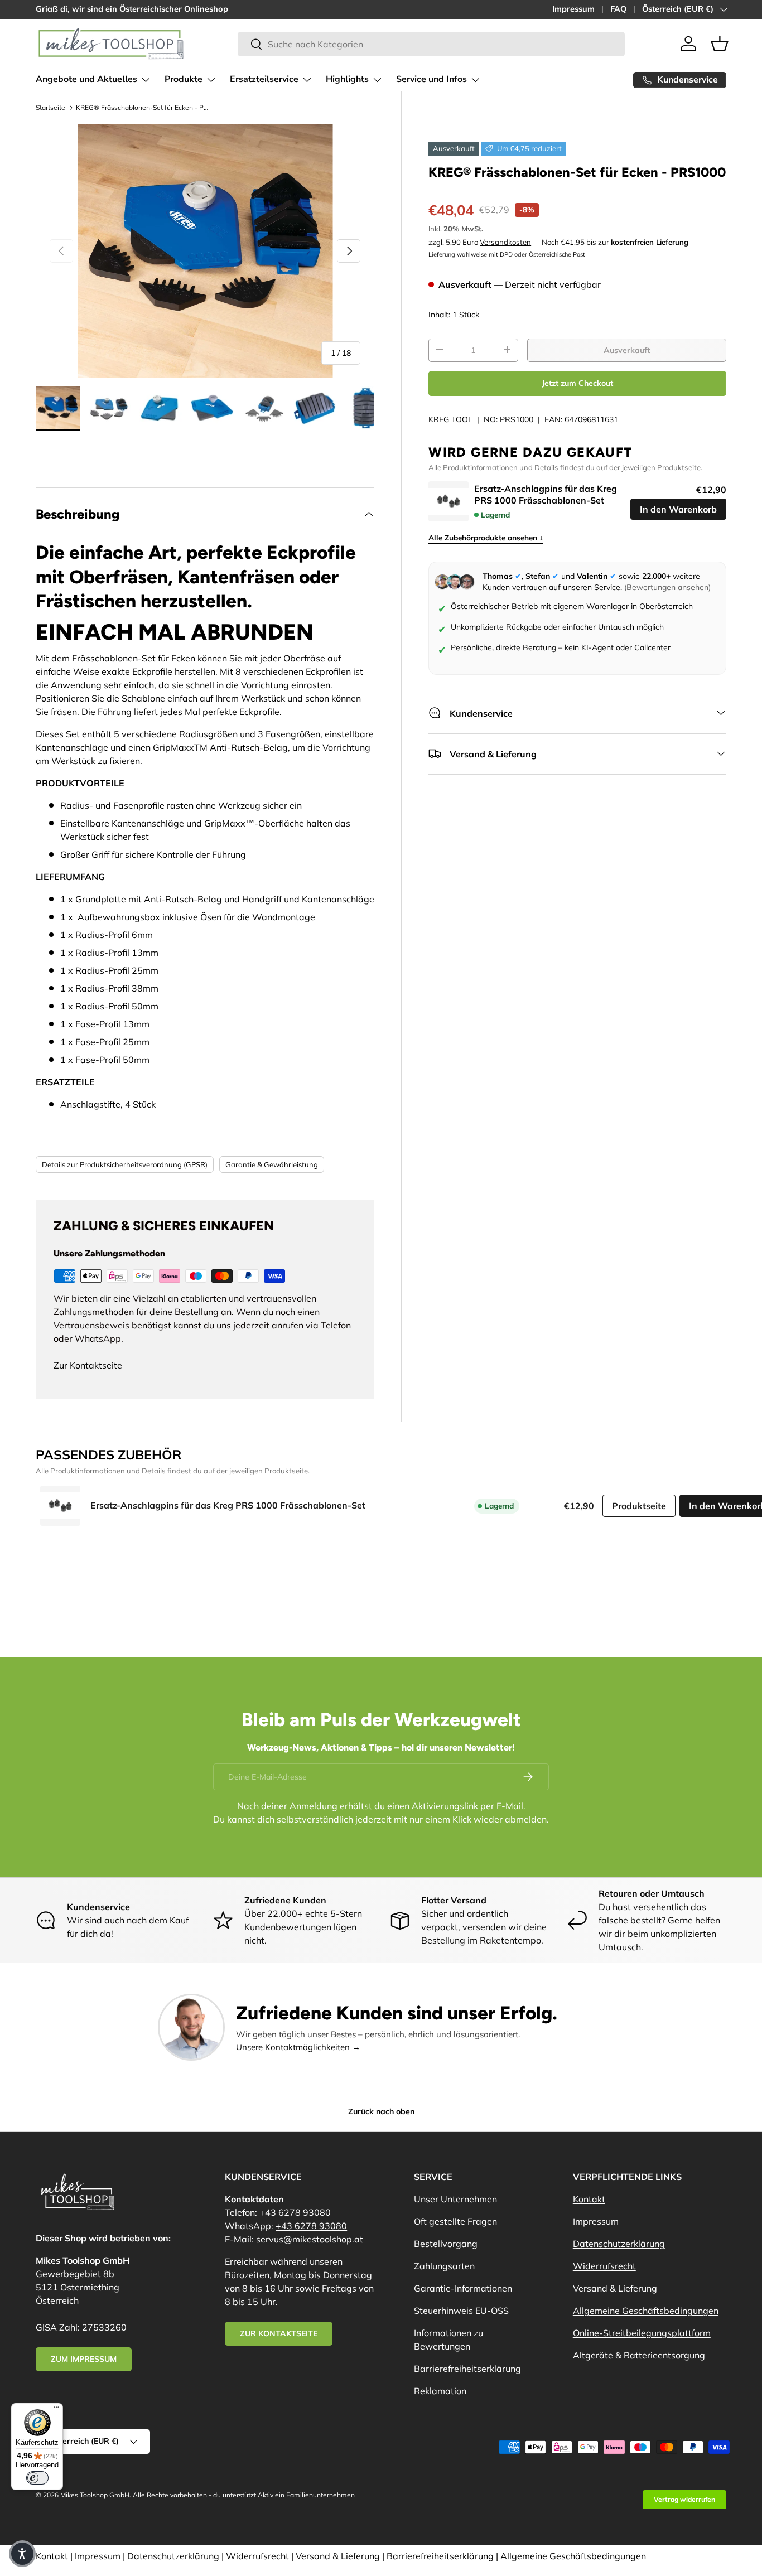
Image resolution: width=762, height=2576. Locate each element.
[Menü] (56, 2410)
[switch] (37, 2478)
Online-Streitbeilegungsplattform (642, 2333)
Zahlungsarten (444, 2266)
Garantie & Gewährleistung (272, 1164)
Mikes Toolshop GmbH (95, 2495)
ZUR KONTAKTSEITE (279, 2333)
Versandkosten (505, 241)
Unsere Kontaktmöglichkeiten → (298, 2047)
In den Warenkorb (678, 509)
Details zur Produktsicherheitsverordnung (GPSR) (125, 1164)
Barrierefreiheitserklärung (467, 2369)
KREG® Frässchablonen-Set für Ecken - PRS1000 (143, 107)
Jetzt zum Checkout (577, 383)
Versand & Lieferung (615, 2288)
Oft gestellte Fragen (455, 2221)
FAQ (618, 9)
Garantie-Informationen (463, 2288)
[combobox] (431, 44)
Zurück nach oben (381, 2111)
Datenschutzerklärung (619, 2244)
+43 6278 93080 (295, 2212)
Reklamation (440, 2391)
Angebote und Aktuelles (86, 79)
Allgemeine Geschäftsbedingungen (646, 2311)
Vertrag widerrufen (684, 2499)
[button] (720, 44)
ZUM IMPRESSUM (84, 2359)
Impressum (573, 9)
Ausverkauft (627, 350)
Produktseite (639, 1506)
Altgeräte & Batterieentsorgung (639, 2355)
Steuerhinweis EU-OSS (461, 2311)
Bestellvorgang (446, 2244)
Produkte (184, 79)
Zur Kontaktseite (88, 1365)
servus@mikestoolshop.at (310, 2239)
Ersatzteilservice (264, 79)
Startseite (50, 107)
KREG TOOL (450, 419)
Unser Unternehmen (455, 2199)
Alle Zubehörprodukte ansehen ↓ (486, 537)
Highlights (347, 79)
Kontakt (589, 2199)
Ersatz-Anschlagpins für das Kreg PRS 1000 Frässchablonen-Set (546, 494)
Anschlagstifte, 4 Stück (108, 1104)
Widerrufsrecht (604, 2266)
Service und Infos (431, 79)
